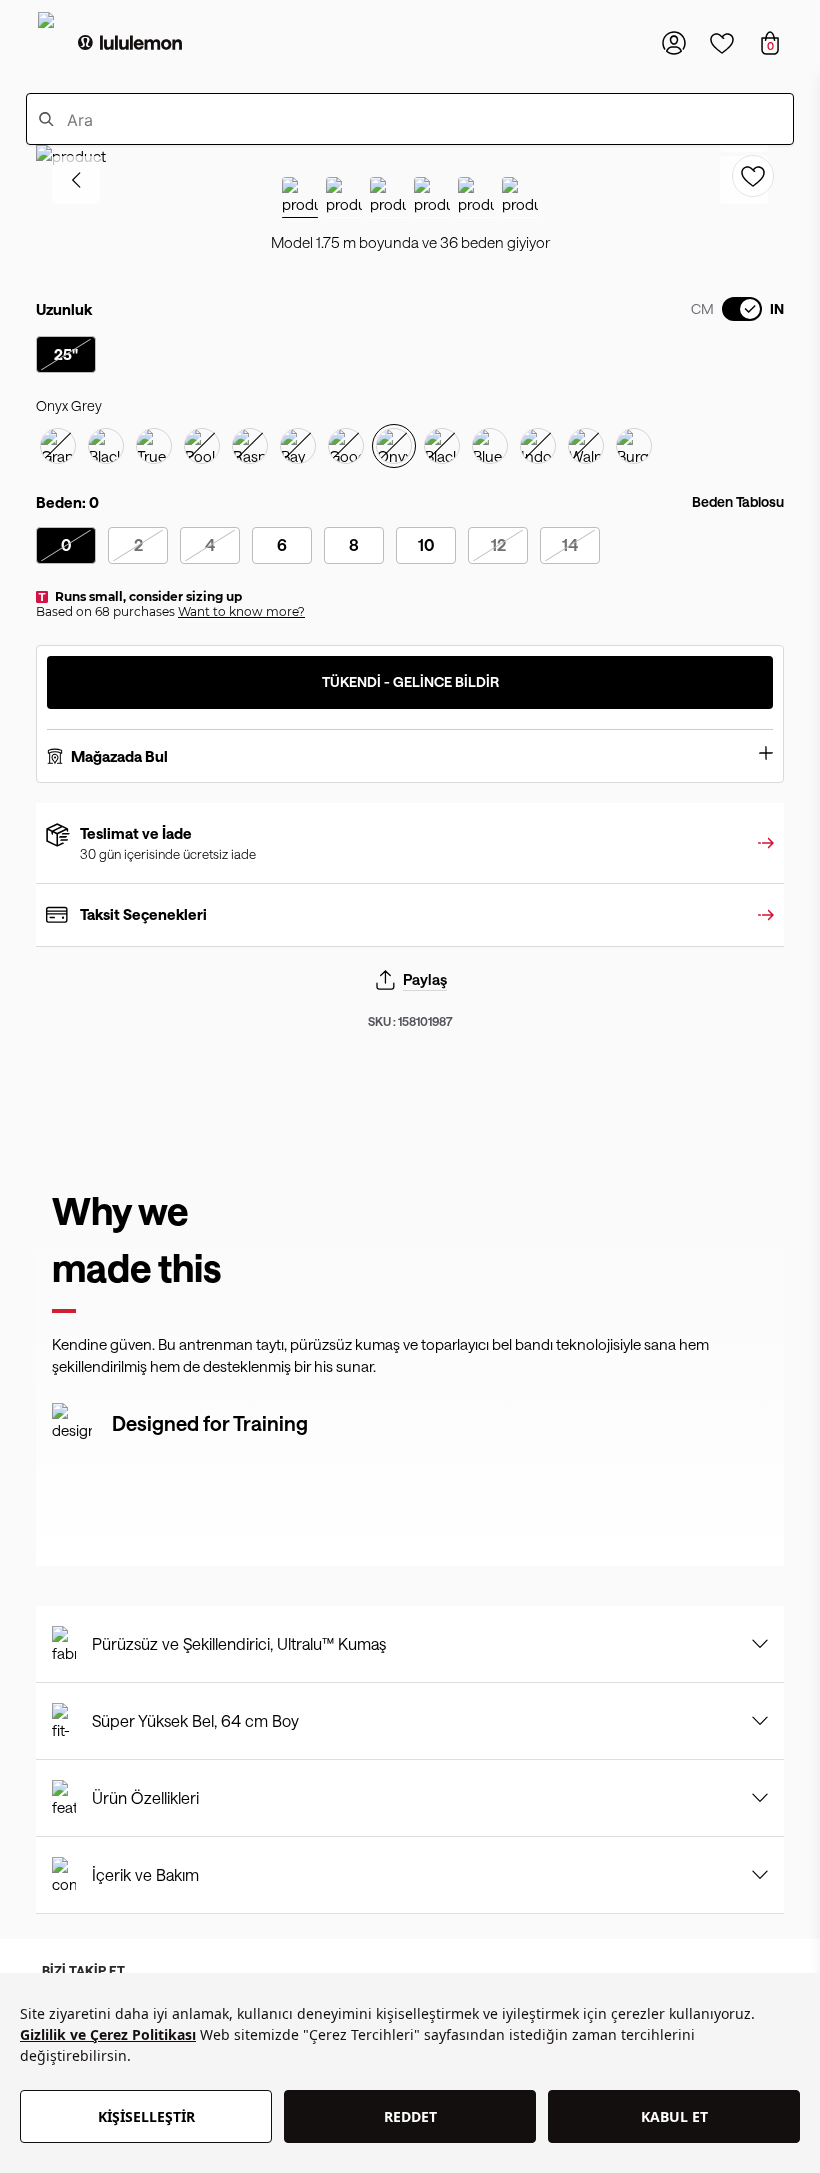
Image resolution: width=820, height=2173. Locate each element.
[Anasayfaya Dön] (130, 43)
